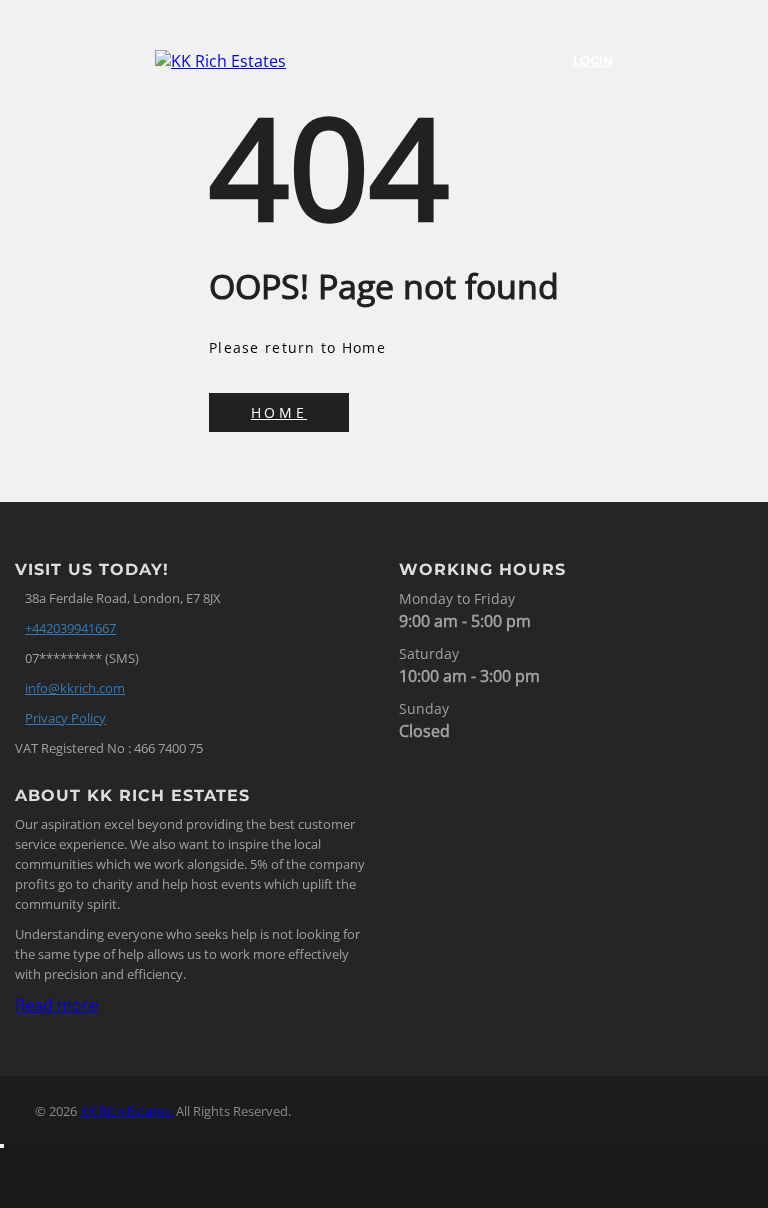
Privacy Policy (65, 718)
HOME (279, 412)
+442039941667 (70, 628)
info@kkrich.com (75, 688)
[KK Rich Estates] (245, 61)
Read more (56, 1005)
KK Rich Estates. (126, 1111)
